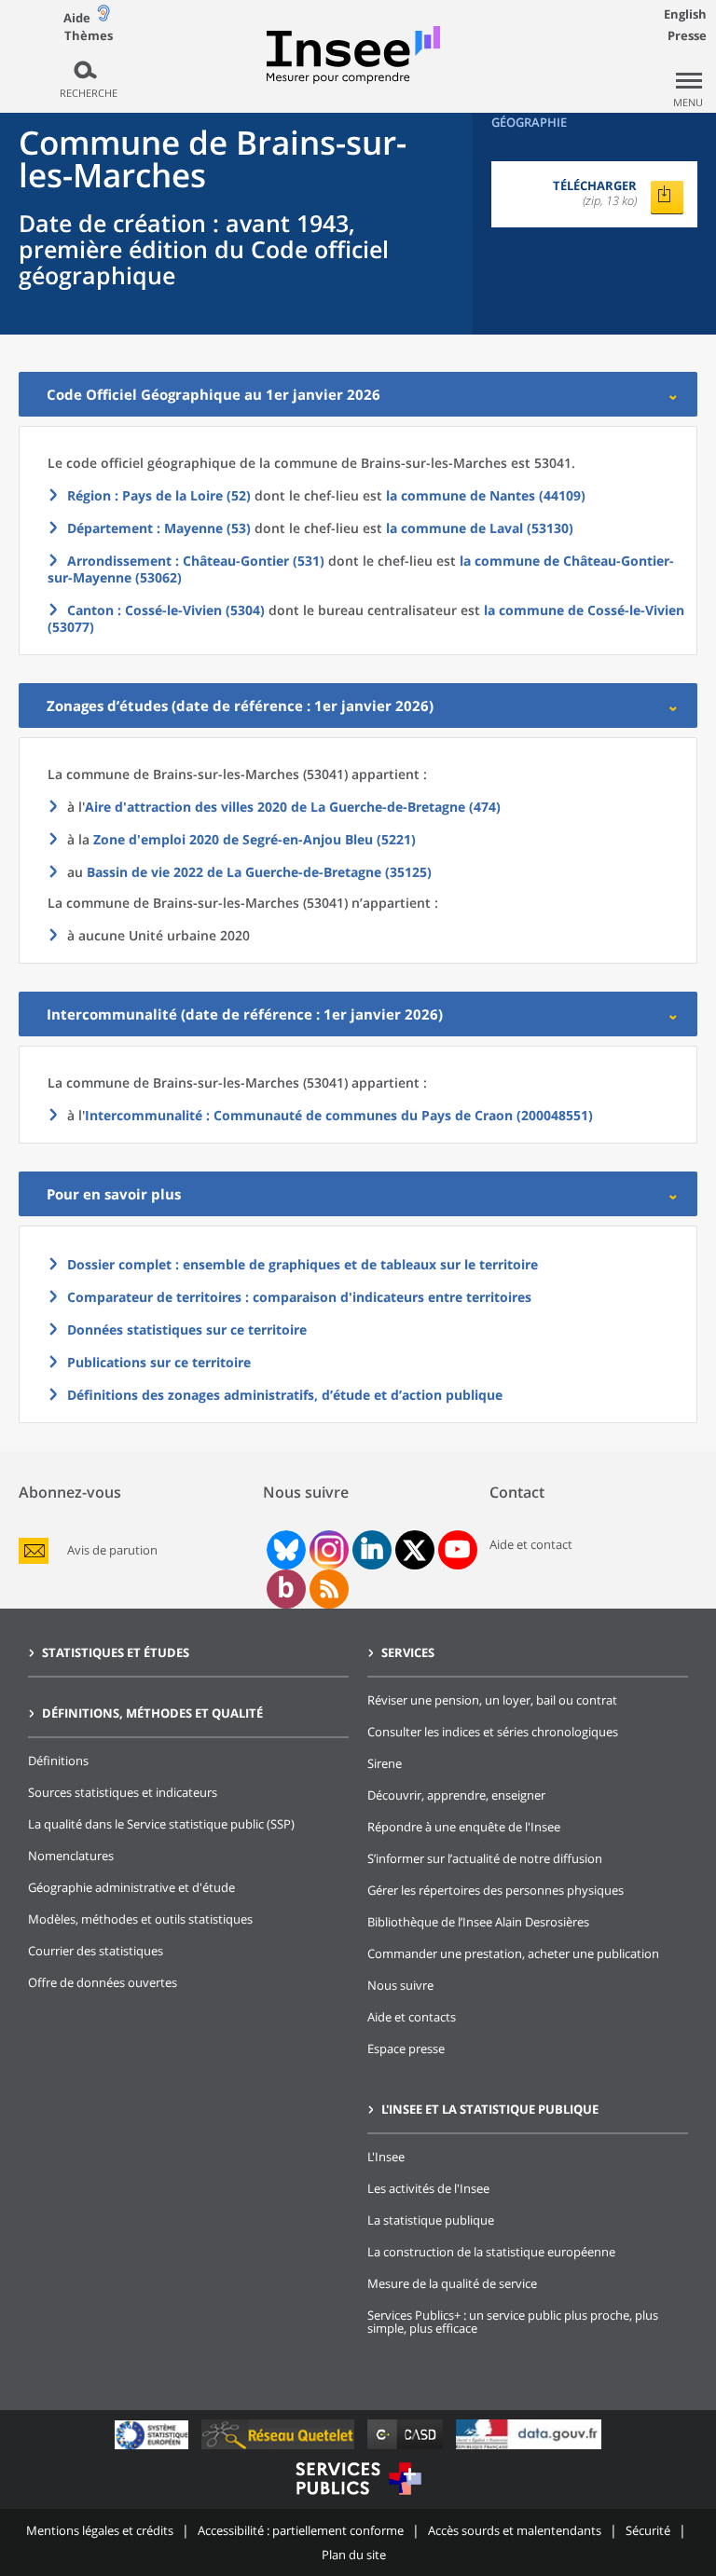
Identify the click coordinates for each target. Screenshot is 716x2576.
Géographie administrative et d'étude (131, 1887)
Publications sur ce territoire (159, 1362)
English (685, 14)
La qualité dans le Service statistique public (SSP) (161, 1824)
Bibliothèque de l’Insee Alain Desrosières (478, 1922)
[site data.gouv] (529, 2449)
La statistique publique (431, 2220)
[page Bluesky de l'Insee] (284, 1550)
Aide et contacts (412, 2017)
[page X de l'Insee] (414, 1550)
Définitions (58, 1761)
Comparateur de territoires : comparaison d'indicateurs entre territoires (299, 1297)
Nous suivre (400, 1985)
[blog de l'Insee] (286, 1589)
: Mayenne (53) (159, 528)
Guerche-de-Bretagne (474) (293, 807)
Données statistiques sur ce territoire (187, 1329)
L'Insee (386, 2157)
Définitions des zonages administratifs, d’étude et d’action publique (285, 1395)
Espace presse (406, 2048)
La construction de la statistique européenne (491, 2252)
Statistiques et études (116, 1652)
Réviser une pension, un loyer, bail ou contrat (492, 1700)
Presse (687, 35)
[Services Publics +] (358, 2497)
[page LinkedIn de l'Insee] (372, 1550)
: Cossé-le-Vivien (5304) (166, 610)
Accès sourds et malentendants (515, 2530)
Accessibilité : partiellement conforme (301, 2530)
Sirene (385, 1763)
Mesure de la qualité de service (452, 2283)
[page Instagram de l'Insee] (327, 1550)
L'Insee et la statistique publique (490, 2109)
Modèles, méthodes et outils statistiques (140, 1919)
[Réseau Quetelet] (280, 2449)
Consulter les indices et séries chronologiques (493, 1732)
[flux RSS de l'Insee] (329, 1589)
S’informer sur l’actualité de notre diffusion (485, 1858)
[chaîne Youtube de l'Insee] (457, 1550)
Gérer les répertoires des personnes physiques (496, 1890)
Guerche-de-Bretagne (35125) (259, 872)
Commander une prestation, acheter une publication (513, 1953)
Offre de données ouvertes (103, 1982)
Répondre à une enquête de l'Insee (464, 1827)
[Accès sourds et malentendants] (103, 17)
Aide (77, 18)
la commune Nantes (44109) (486, 495)
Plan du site (354, 2555)
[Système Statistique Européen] (153, 2449)
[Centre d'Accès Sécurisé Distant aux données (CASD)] (407, 2449)
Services (408, 1652)
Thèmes (89, 36)
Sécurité (648, 2530)
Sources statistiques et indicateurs (123, 1792)
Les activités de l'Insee (428, 2188)
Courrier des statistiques (96, 1951)
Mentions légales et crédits (100, 2530)
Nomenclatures (71, 1856)
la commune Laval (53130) (480, 528)
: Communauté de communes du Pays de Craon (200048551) (339, 1115)
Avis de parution (112, 1550)
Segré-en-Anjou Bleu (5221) (255, 839)
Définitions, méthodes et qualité (152, 1713)
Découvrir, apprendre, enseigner (456, 1795)
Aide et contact (531, 1544)
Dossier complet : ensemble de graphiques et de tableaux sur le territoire (303, 1264)
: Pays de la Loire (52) (159, 495)
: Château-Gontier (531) (196, 561)
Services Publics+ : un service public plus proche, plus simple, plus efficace (513, 2322)
